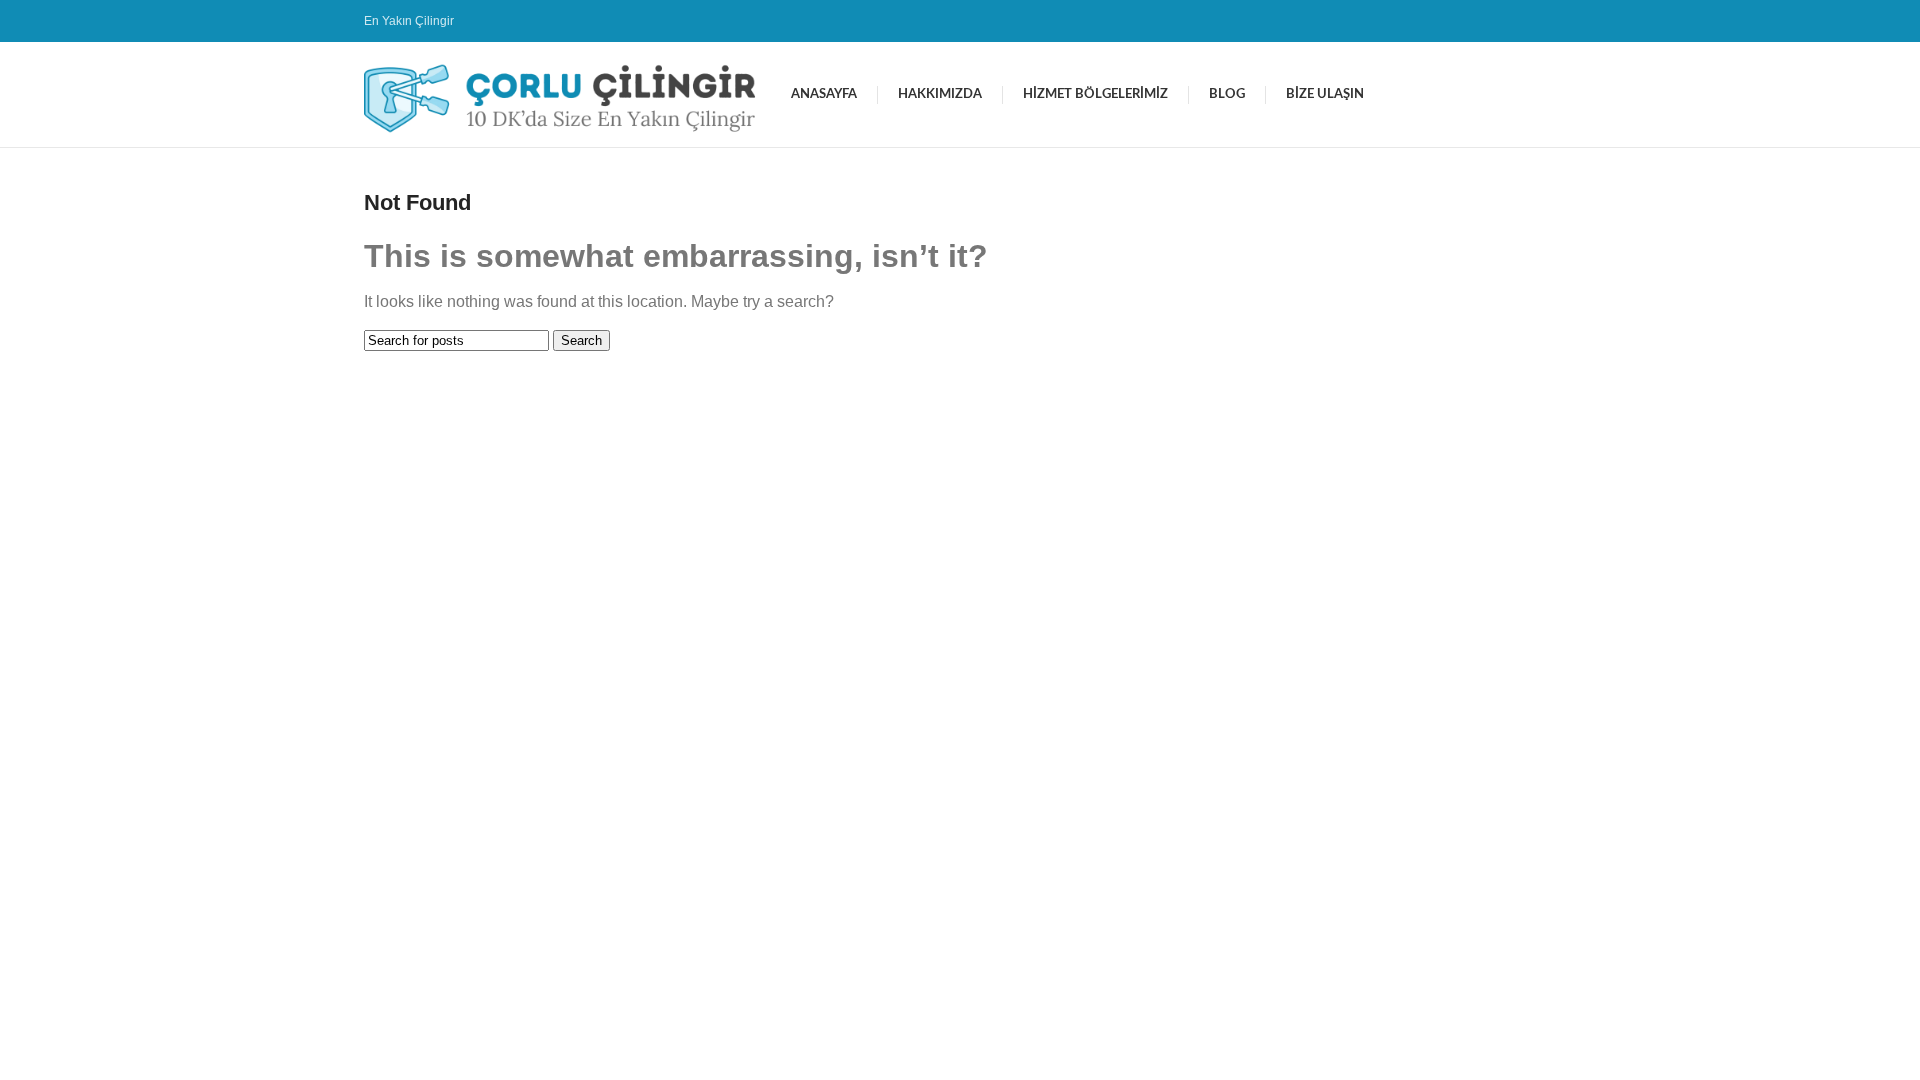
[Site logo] (567, 93)
